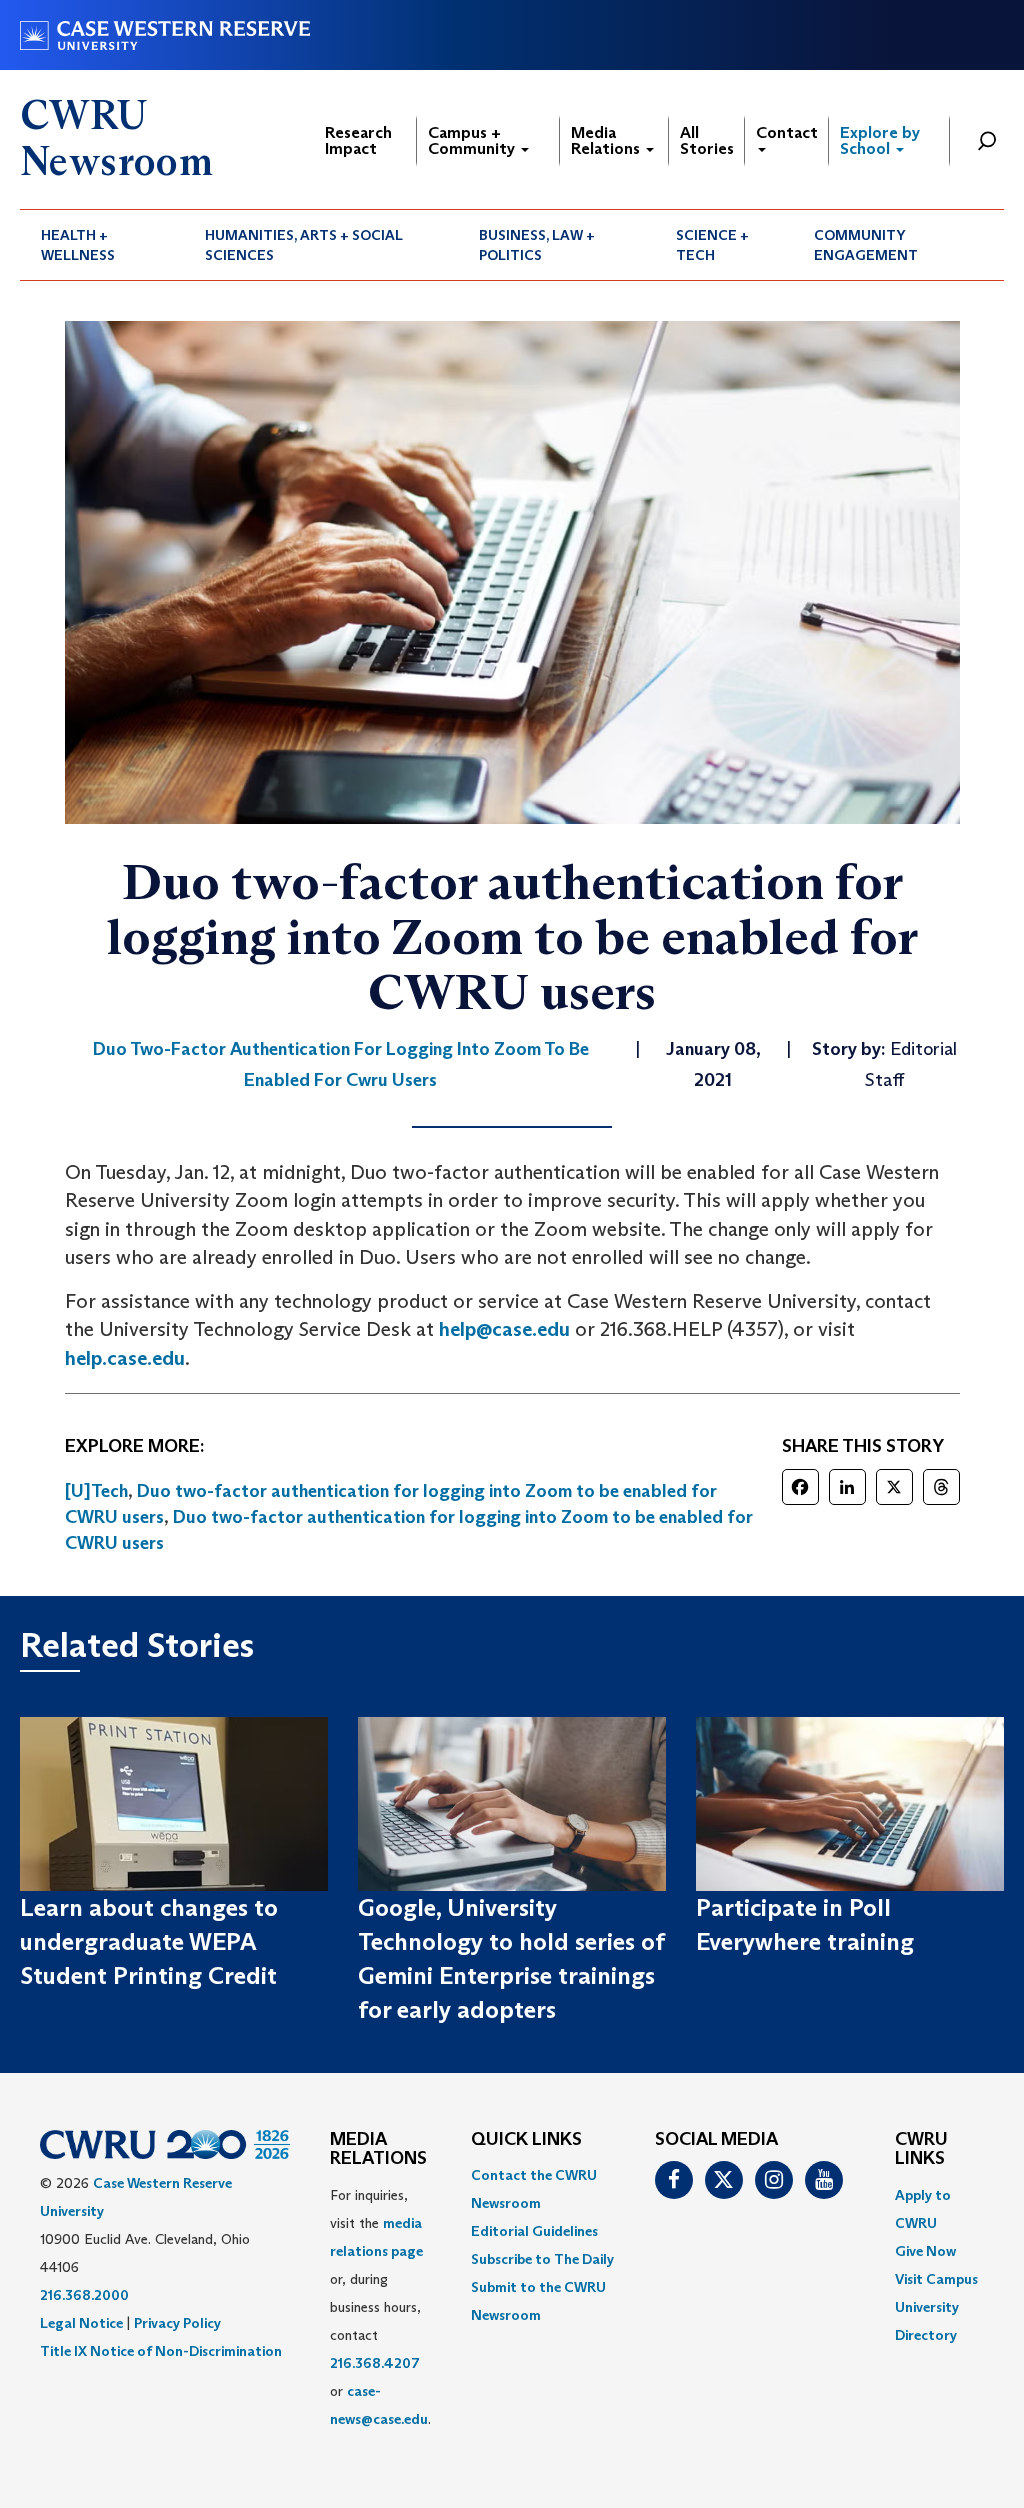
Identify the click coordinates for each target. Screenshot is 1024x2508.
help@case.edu (504, 1329)
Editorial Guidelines (534, 2231)
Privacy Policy (177, 2323)
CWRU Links (921, 2150)
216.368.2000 (84, 2295)
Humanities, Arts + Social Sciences (304, 245)
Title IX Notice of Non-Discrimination (161, 2351)
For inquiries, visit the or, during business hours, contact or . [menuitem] (380, 2307)
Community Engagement (866, 245)
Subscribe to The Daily (542, 2259)
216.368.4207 (375, 2363)
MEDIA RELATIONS (378, 2150)
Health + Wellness (78, 245)
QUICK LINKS (526, 2140)
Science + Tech (712, 245)
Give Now (925, 2251)
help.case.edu (125, 1358)
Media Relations (607, 140)
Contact (787, 132)
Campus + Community (473, 140)
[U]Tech (96, 1491)
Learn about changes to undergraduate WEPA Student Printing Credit (149, 1942)
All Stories (707, 140)
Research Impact (358, 140)
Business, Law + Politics (537, 245)
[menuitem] (102, 245)
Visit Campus (936, 2279)
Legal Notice (81, 2323)
